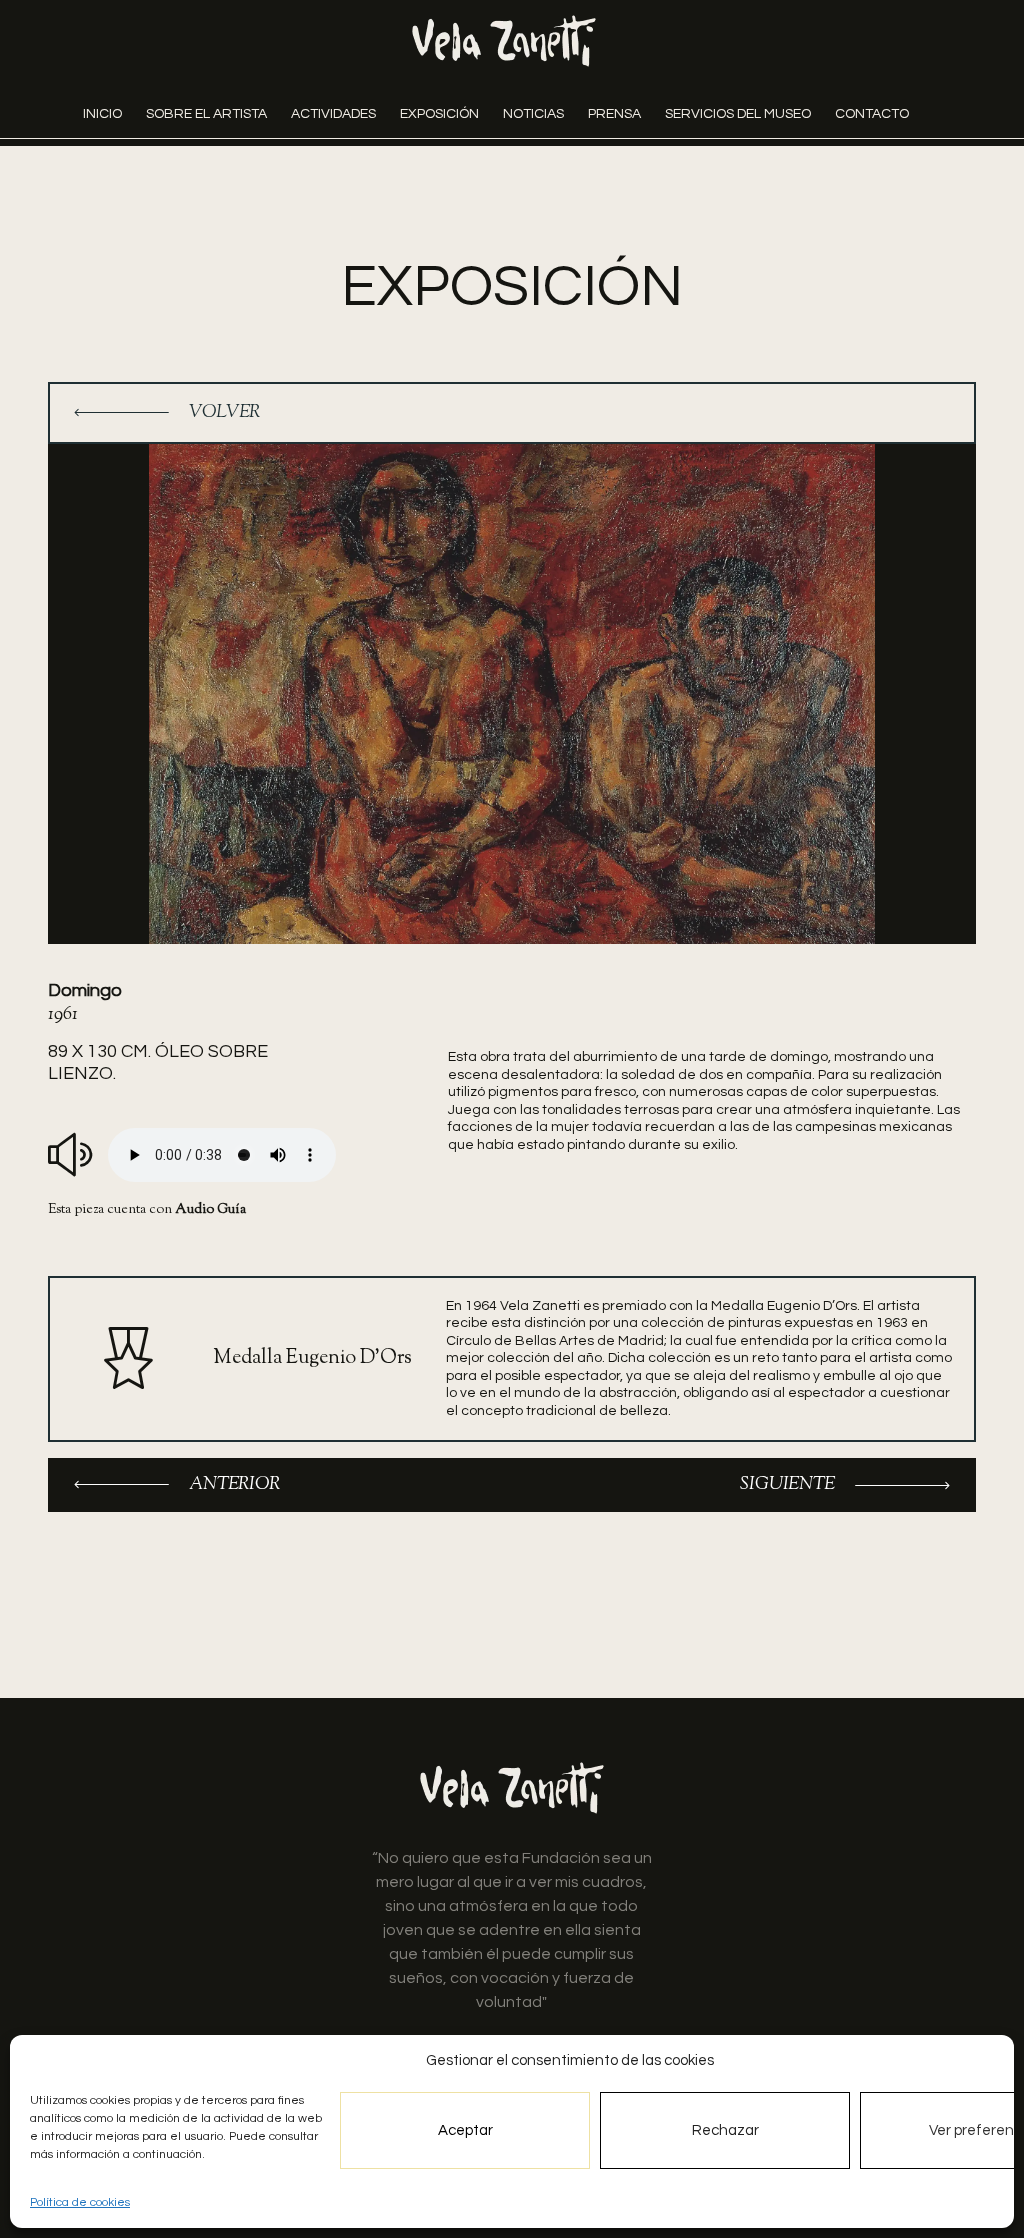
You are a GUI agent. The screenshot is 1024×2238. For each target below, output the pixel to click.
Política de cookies (80, 2202)
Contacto (872, 114)
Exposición (439, 114)
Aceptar (465, 2130)
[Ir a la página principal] (504, 41)
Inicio (102, 114)
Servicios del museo (738, 114)
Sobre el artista (206, 114)
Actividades (333, 114)
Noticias (533, 114)
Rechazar (725, 2130)
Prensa (614, 114)
